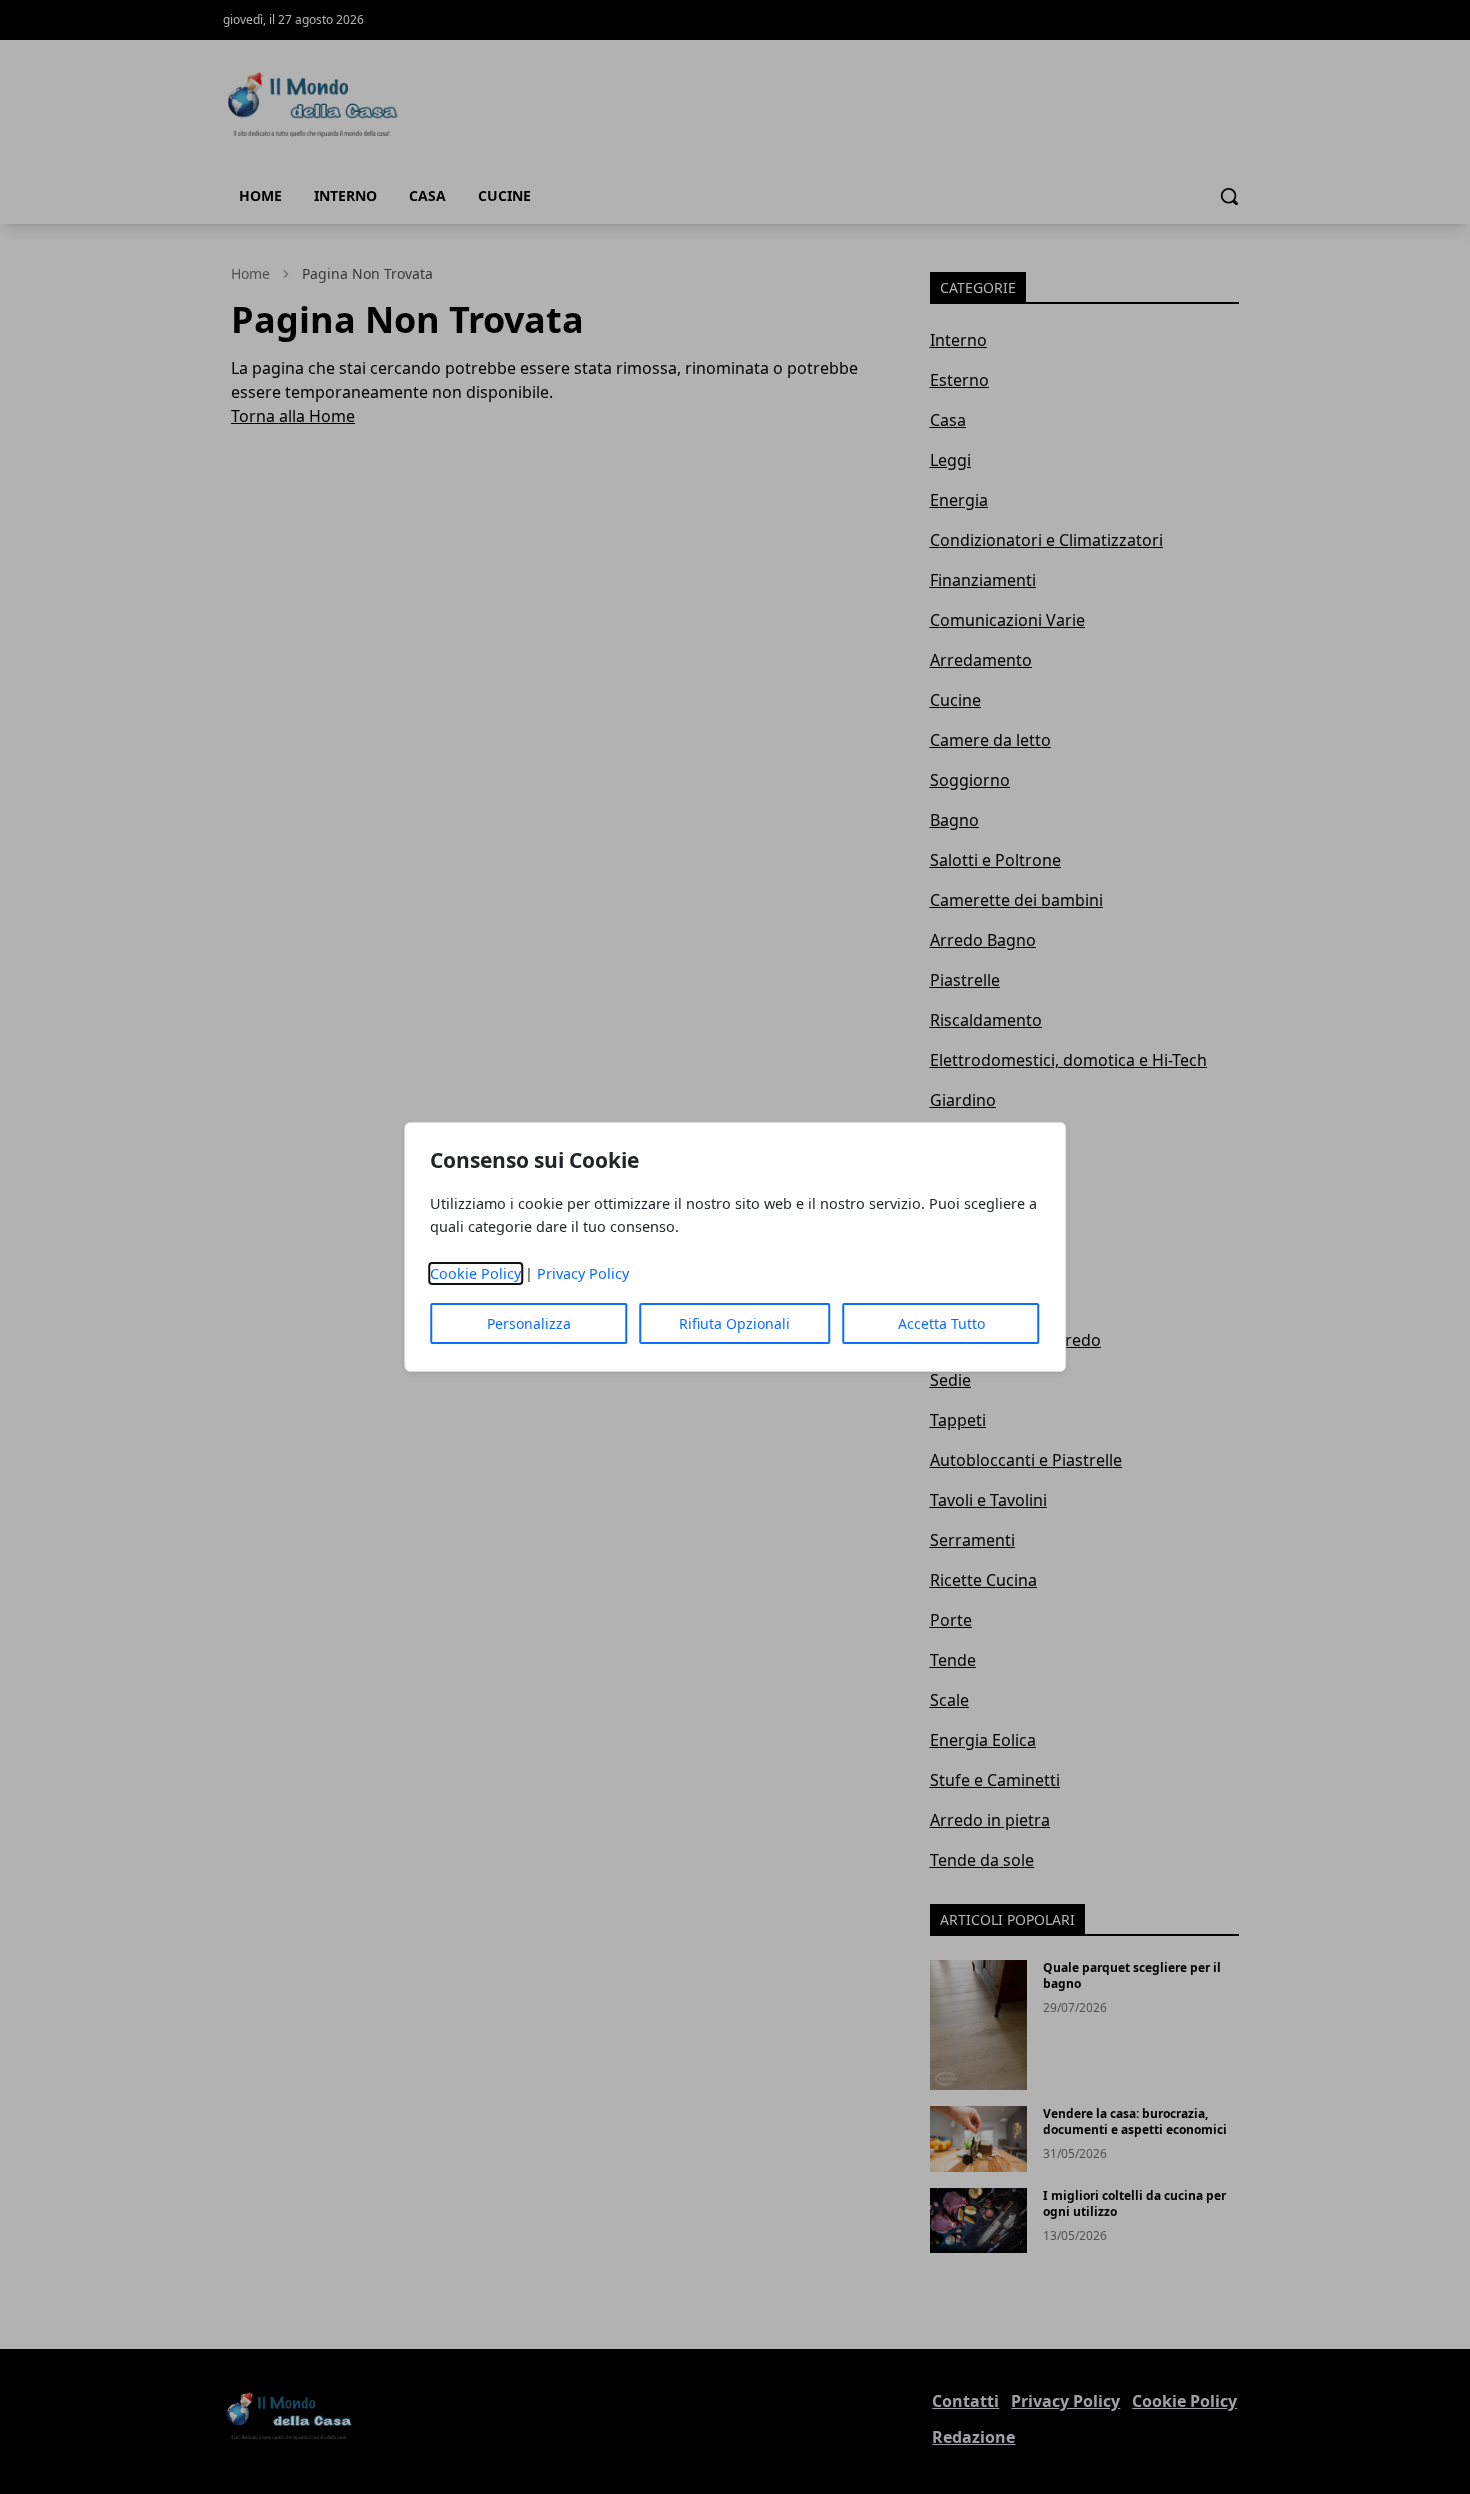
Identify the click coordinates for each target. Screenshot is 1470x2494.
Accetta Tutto (941, 1323)
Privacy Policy (583, 1273)
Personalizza (529, 1323)
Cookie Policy (475, 1273)
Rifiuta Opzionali (734, 1323)
